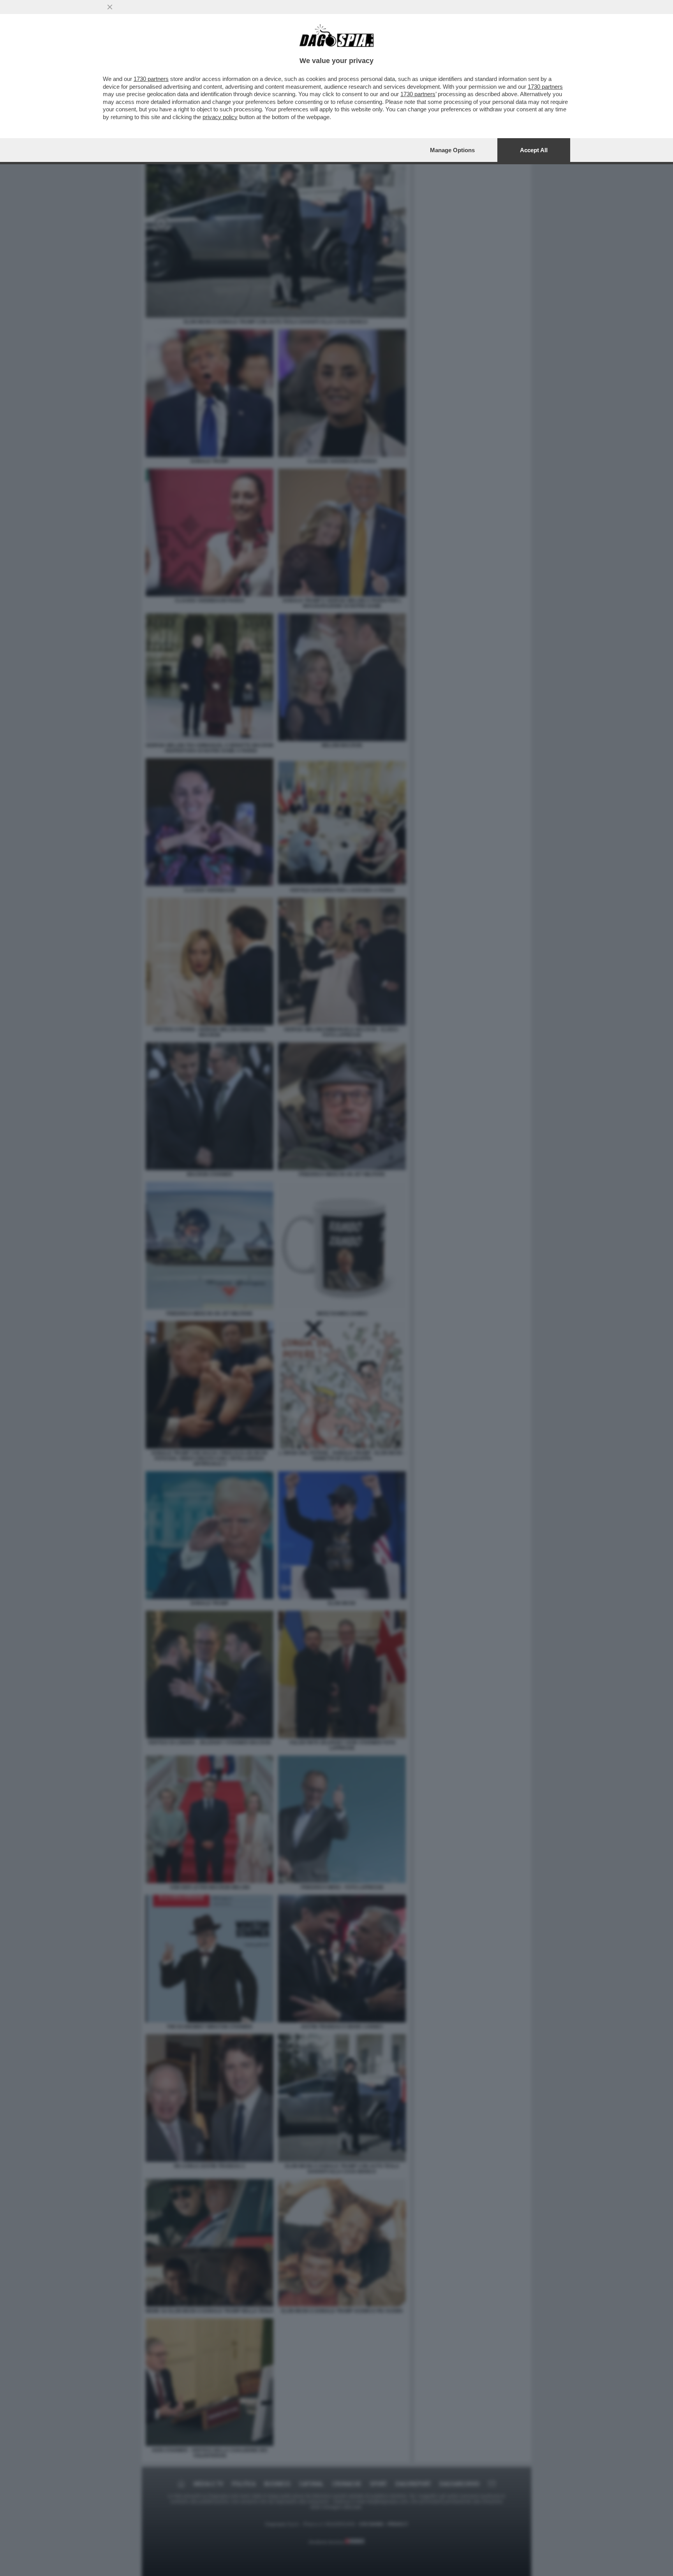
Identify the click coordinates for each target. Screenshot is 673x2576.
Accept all (534, 150)
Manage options (452, 150)
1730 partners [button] (151, 79)
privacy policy (220, 117)
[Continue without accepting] (110, 7)
